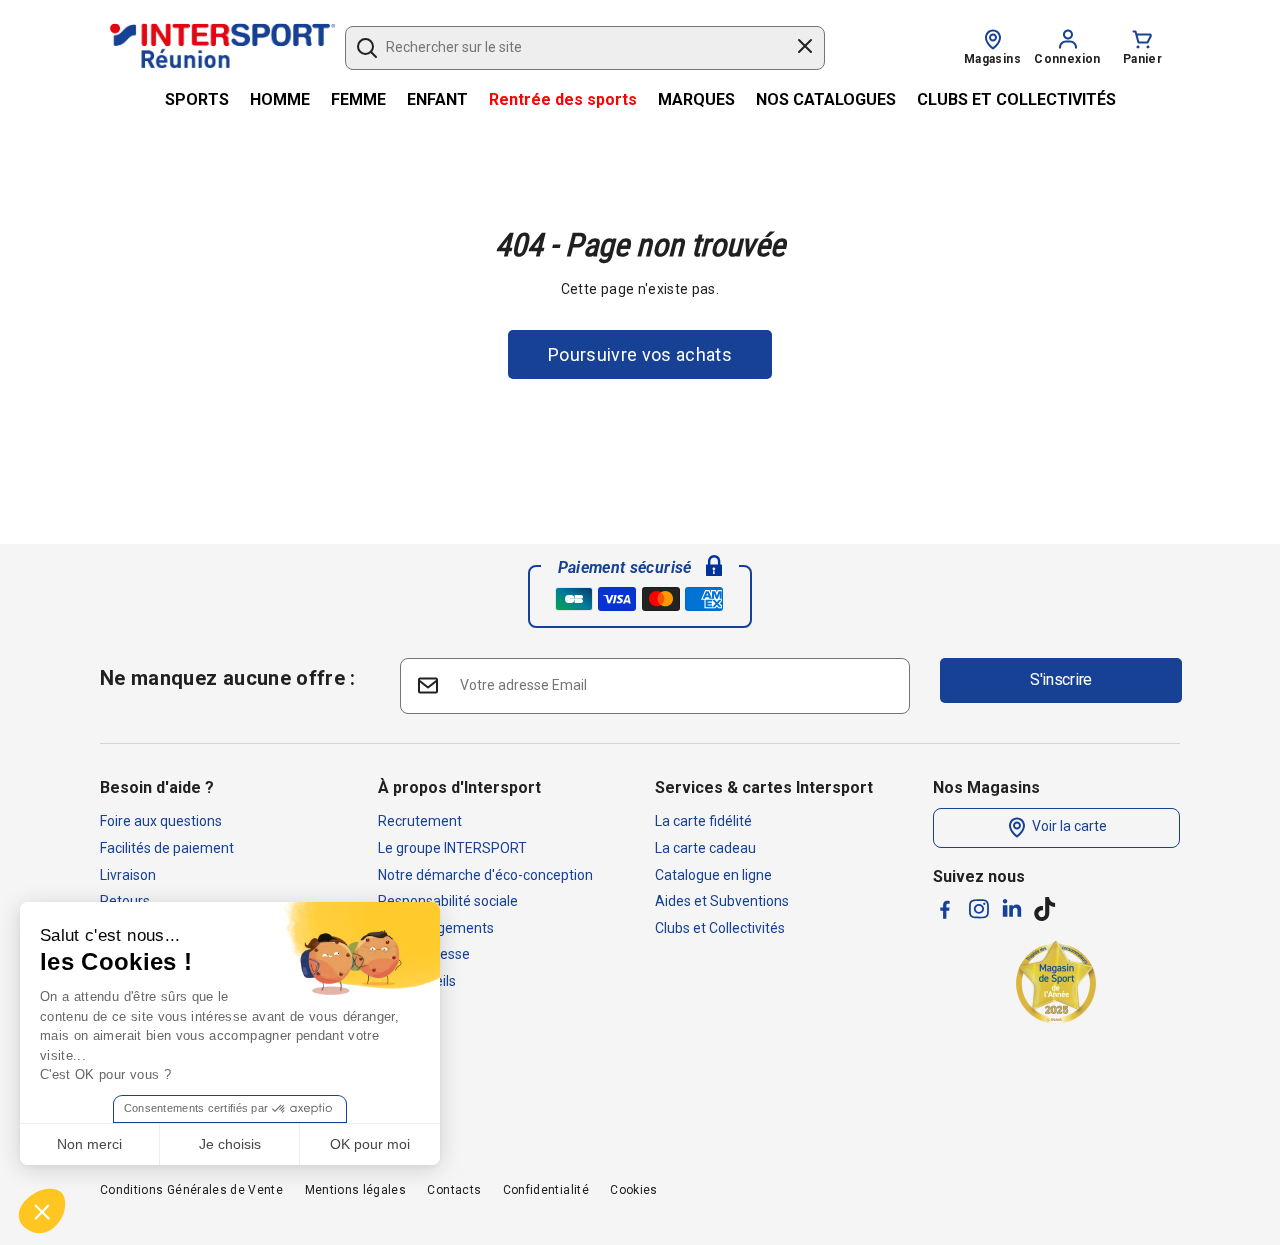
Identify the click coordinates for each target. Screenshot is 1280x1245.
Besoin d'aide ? (157, 787)
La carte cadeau (705, 848)
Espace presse (424, 954)
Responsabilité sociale (448, 901)
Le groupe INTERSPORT (452, 848)
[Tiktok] (1045, 909)
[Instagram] (979, 909)
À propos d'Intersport (459, 787)
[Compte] (1068, 38)
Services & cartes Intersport (764, 787)
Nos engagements (436, 928)
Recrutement (420, 821)
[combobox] (575, 48)
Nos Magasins (986, 787)
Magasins (992, 59)
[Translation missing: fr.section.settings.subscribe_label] (426, 684)
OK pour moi (370, 1144)
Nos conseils (417, 981)
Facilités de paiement (167, 848)
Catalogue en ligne (713, 875)
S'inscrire (1061, 679)
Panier (1142, 59)
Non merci (89, 1144)
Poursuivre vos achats (640, 354)
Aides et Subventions (722, 901)
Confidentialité (546, 1190)
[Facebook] (945, 909)
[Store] (993, 38)
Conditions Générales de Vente (191, 1190)
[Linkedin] (1012, 908)
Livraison (128, 875)
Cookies (633, 1190)
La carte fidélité (703, 821)
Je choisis (230, 1144)
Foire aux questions (161, 821)
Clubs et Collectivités (720, 928)
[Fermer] (805, 49)
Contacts (454, 1190)
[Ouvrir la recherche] (367, 48)
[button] (42, 1211)
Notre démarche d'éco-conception (485, 875)
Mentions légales (356, 1190)
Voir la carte (1068, 827)
